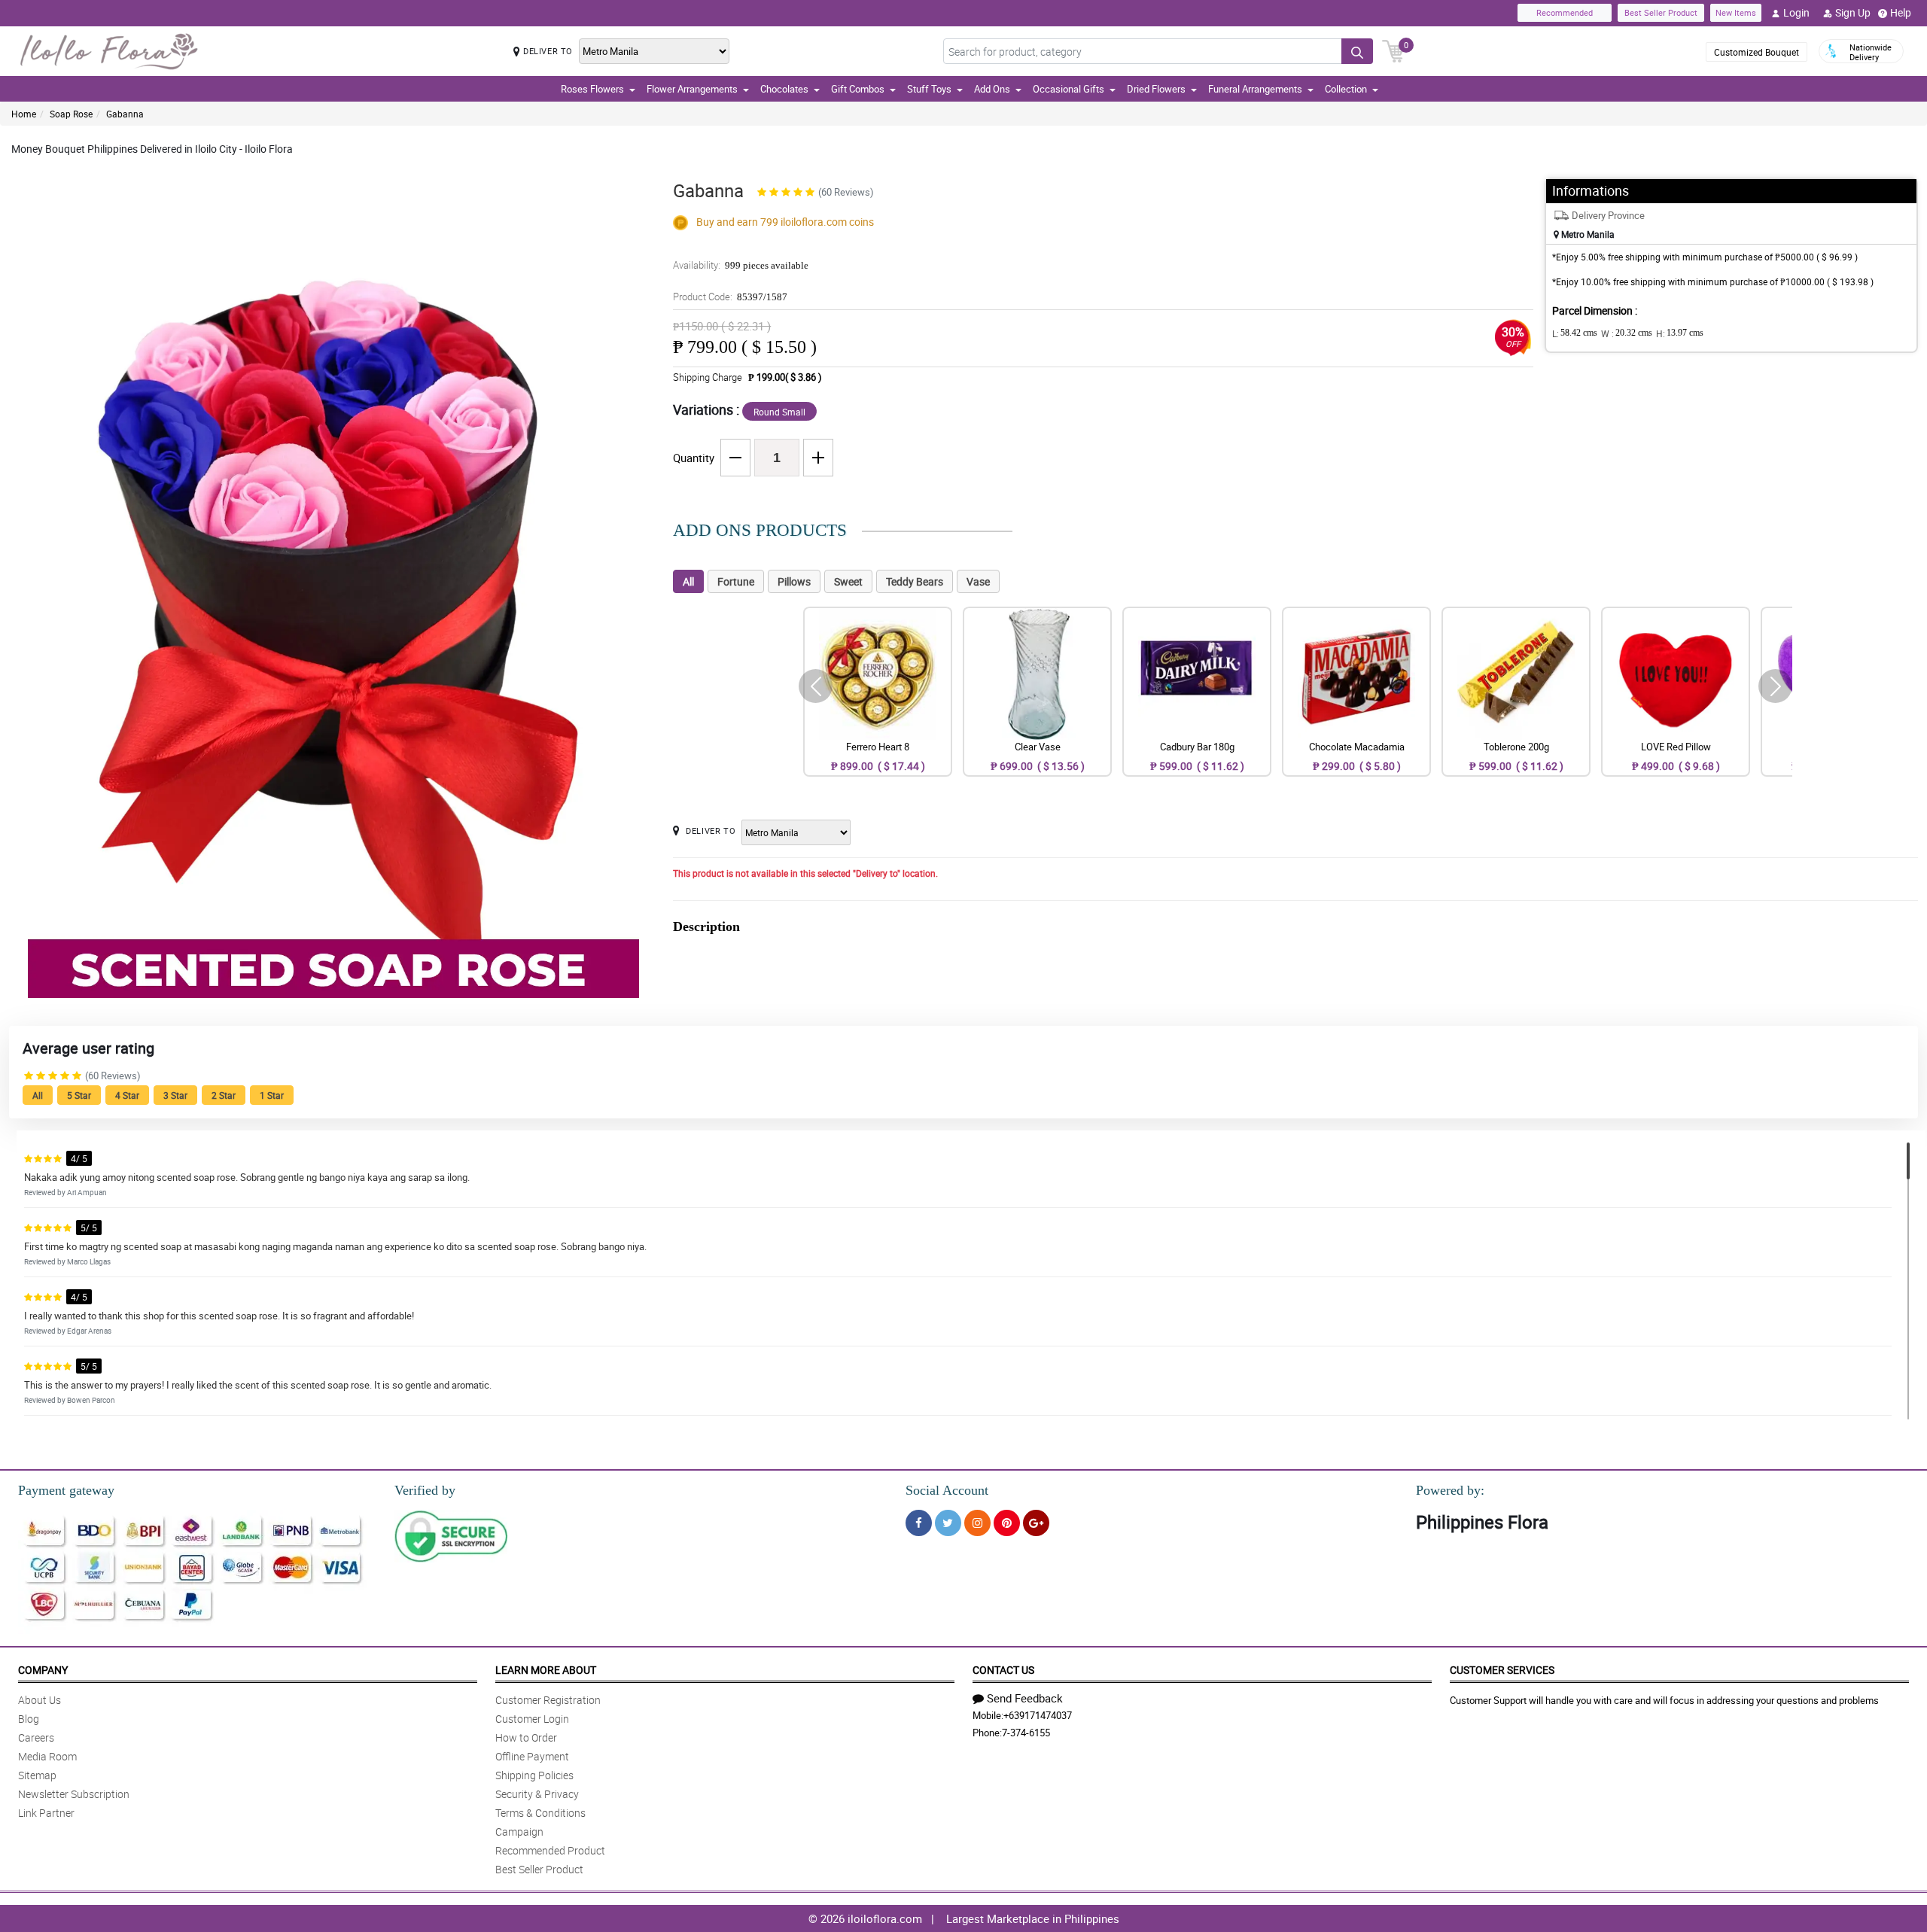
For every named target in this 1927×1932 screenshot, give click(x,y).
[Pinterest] (1007, 1523)
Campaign (519, 1832)
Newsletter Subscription (74, 1794)
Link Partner (46, 1813)
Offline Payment (532, 1756)
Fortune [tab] (736, 581)
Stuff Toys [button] (929, 89)
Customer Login (532, 1719)
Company (43, 1670)
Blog (29, 1719)
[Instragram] (977, 1523)
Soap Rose (71, 114)
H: (1680, 333)
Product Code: (730, 297)
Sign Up (1853, 12)
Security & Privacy (537, 1794)
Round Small (779, 412)
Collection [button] (1346, 89)
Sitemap (37, 1775)
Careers (36, 1737)
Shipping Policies (534, 1775)
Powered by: (1450, 1490)
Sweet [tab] (848, 581)
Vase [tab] (978, 581)
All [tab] (688, 581)
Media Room (47, 1756)
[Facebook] (919, 1523)
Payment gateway (66, 1490)
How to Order (526, 1737)
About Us (40, 1700)
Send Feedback (1025, 1698)
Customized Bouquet (1757, 52)
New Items (1736, 12)
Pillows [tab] (794, 581)
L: (1575, 333)
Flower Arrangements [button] (692, 89)
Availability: (741, 265)
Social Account (947, 1490)
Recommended (1565, 12)
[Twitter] (948, 1523)
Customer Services (1502, 1670)
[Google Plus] (1036, 1523)
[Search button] (1357, 51)
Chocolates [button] (784, 89)
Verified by (425, 1490)
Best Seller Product (1661, 12)
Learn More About (546, 1670)
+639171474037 (1038, 1715)
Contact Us (1003, 1670)
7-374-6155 (1026, 1733)
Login (1796, 12)
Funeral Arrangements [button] (1255, 89)
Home (24, 114)
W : (1627, 333)
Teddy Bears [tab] (915, 581)
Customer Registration (548, 1700)
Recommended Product (550, 1850)
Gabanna (125, 114)
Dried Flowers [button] (1156, 89)
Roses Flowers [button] (592, 89)
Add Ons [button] (992, 89)
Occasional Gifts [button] (1069, 89)
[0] (1393, 50)
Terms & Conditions (540, 1813)
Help (1901, 12)
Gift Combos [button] (858, 89)
